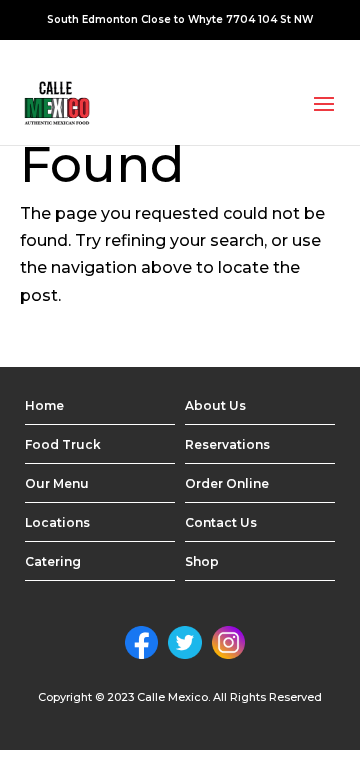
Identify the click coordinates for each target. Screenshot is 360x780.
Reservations (227, 444)
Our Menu (57, 483)
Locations (57, 522)
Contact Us (221, 522)
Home (44, 405)
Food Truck (63, 444)
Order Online (227, 483)
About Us (215, 405)
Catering (53, 561)
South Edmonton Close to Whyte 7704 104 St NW (180, 19)
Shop (202, 561)
